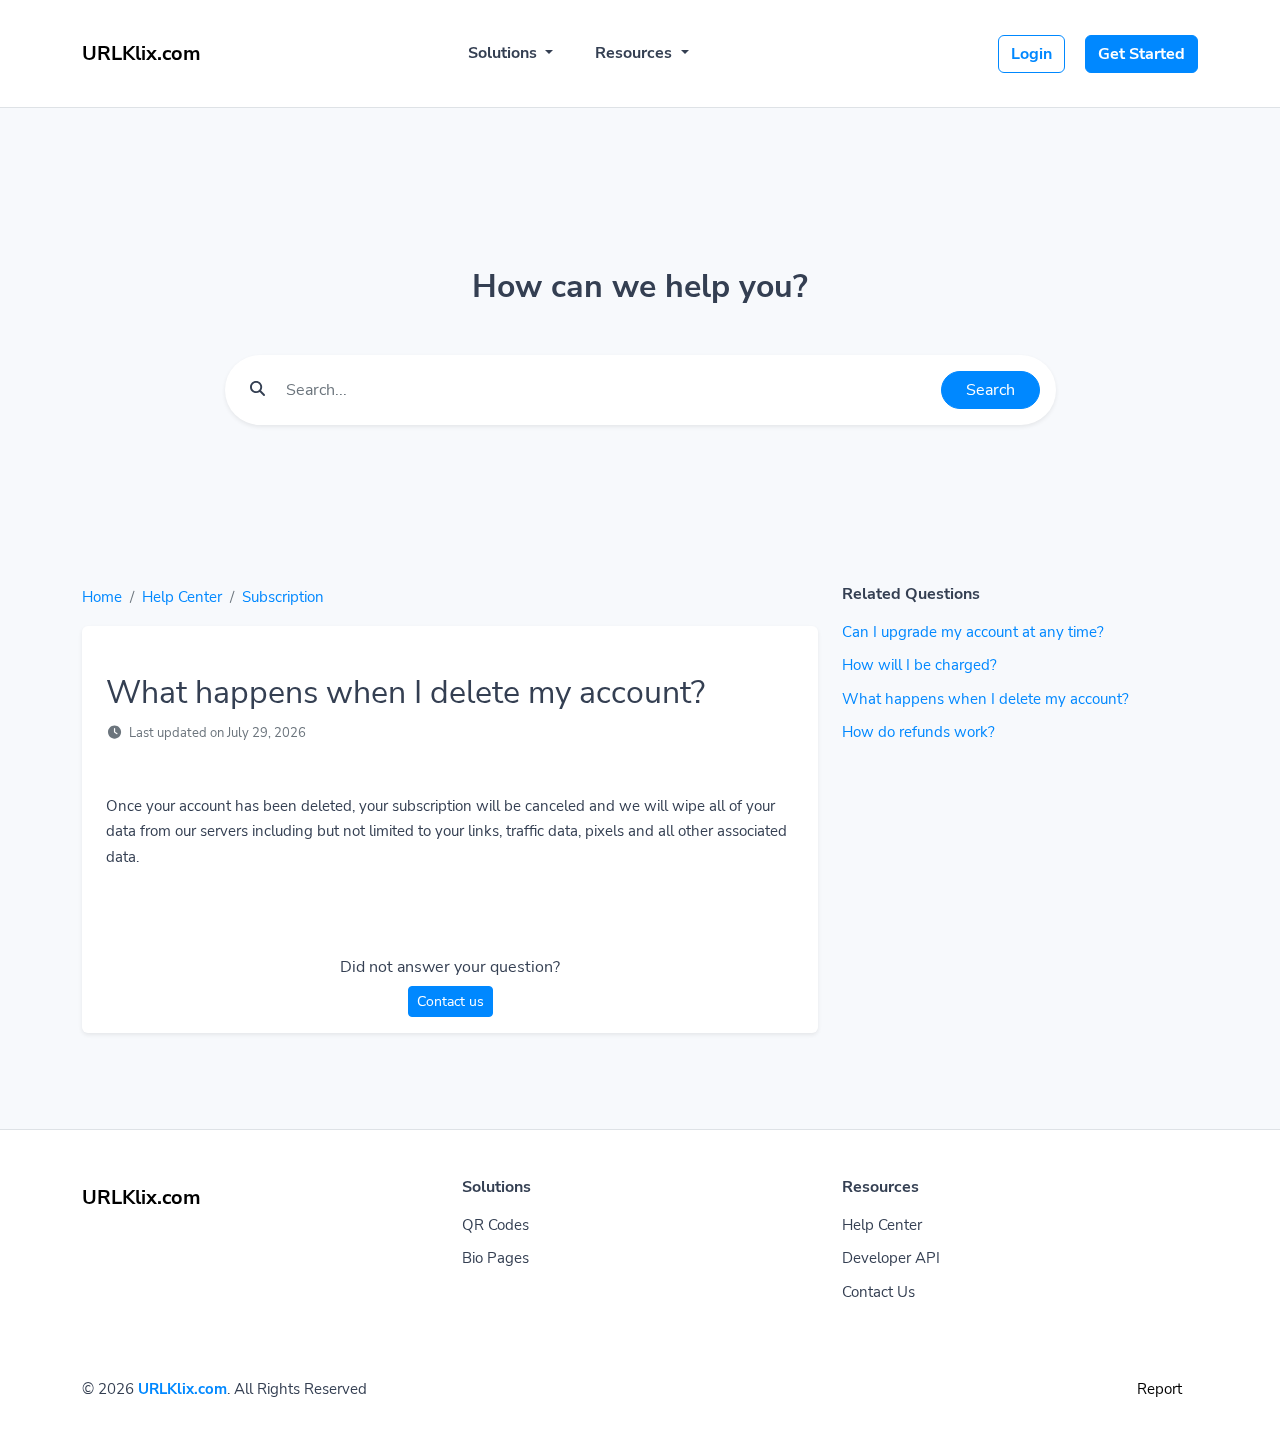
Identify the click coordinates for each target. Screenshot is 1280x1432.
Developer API (891, 1258)
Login (1031, 54)
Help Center (182, 597)
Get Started (1141, 54)
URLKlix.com (182, 1389)
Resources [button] (635, 53)
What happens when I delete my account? (985, 699)
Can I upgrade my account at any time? (973, 632)
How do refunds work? (918, 732)
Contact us (450, 1001)
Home (102, 597)
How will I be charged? (919, 665)
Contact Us (878, 1292)
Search (990, 390)
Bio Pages (495, 1258)
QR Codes (495, 1225)
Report (1159, 1389)
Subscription (283, 597)
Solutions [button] (504, 53)
